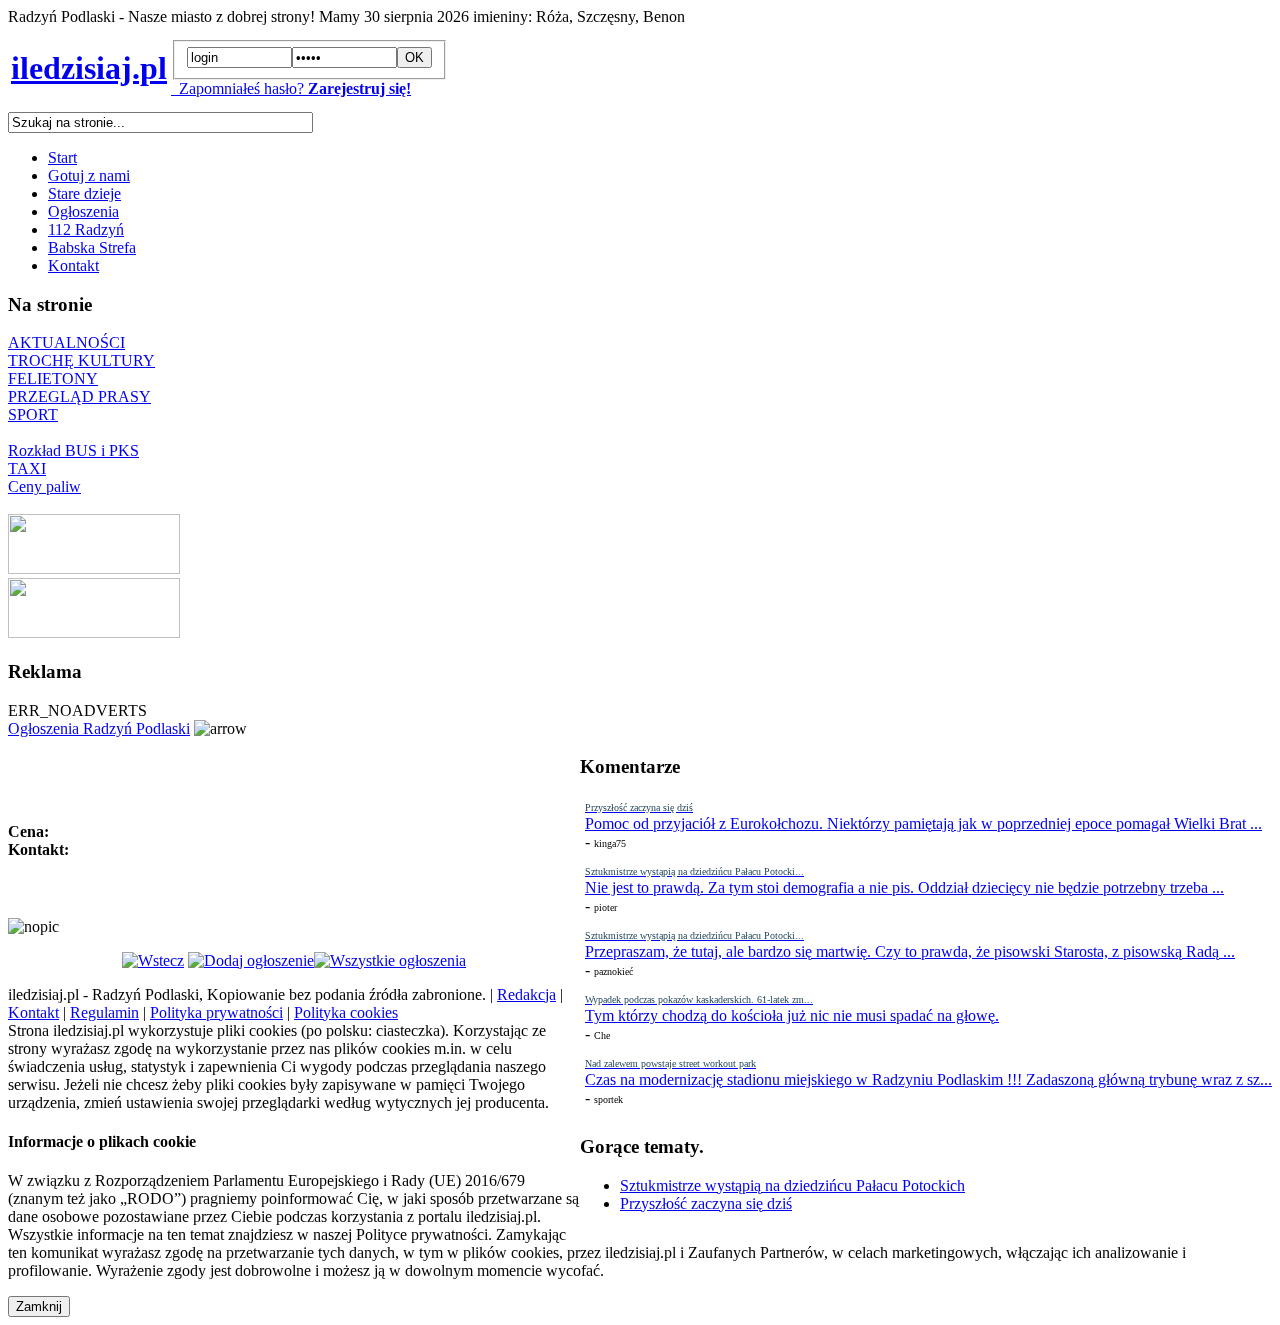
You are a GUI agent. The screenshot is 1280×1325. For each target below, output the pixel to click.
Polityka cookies (346, 1012)
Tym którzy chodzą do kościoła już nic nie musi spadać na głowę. (792, 1015)
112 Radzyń (86, 229)
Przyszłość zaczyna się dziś (706, 1203)
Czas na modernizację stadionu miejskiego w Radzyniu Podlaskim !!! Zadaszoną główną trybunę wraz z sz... (928, 1079)
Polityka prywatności (216, 1012)
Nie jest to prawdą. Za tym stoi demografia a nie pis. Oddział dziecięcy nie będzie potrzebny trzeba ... (904, 887)
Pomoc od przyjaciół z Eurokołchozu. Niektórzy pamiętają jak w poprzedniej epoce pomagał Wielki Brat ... (923, 823)
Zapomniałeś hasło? (237, 88)
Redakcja (526, 994)
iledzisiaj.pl (89, 68)
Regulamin (104, 1012)
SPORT (33, 414)
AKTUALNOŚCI (66, 342)
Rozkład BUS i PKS (73, 450)
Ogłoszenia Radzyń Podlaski (99, 728)
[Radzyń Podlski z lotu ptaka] (94, 568)
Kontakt (73, 265)
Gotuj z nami (89, 175)
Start (62, 157)
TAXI (27, 468)
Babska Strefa (92, 247)
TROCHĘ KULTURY (81, 360)
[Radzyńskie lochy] (94, 632)
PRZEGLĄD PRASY (79, 396)
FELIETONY (53, 378)
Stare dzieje (84, 193)
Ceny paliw (44, 486)
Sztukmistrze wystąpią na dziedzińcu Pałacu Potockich (792, 1185)
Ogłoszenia (83, 211)
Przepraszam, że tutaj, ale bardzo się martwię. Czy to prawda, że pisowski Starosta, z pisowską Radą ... (910, 951)
